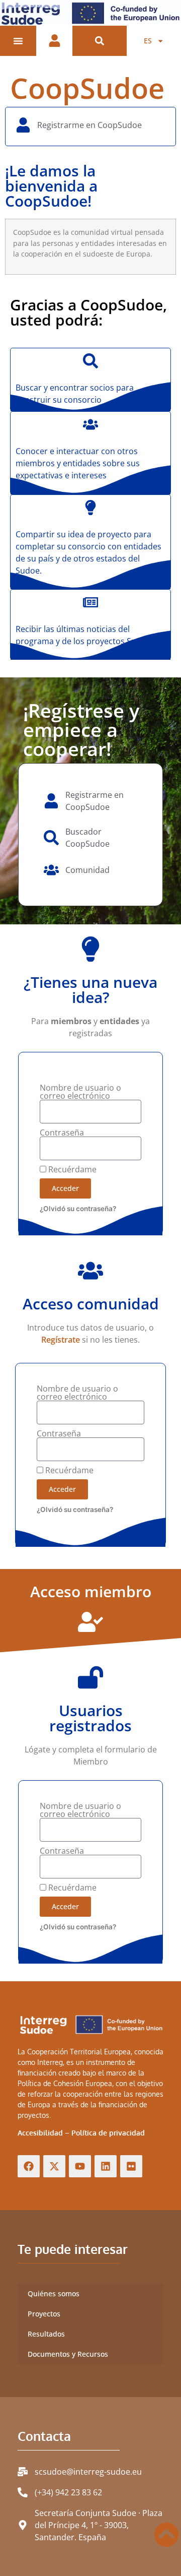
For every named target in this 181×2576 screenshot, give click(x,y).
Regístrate (61, 1340)
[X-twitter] (54, 2166)
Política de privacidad (108, 2133)
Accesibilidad (40, 2133)
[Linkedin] (106, 2166)
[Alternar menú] (18, 41)
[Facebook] (29, 2166)
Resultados (46, 2334)
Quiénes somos (54, 2294)
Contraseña (62, 1133)
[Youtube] (80, 2166)
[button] (100, 41)
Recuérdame (71, 1169)
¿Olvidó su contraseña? (78, 1209)
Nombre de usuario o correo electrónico (80, 1092)
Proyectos (44, 2314)
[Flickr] (131, 2166)
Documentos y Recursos (68, 2354)
